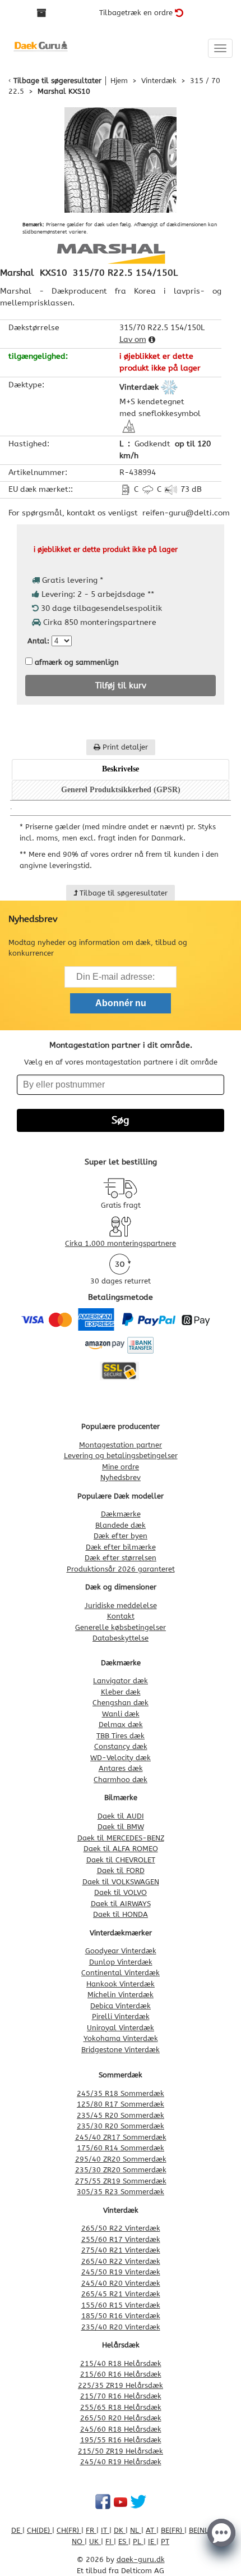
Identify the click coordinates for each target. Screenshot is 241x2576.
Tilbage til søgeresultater (57, 81)
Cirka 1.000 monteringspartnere (121, 1243)
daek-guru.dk (141, 2559)
